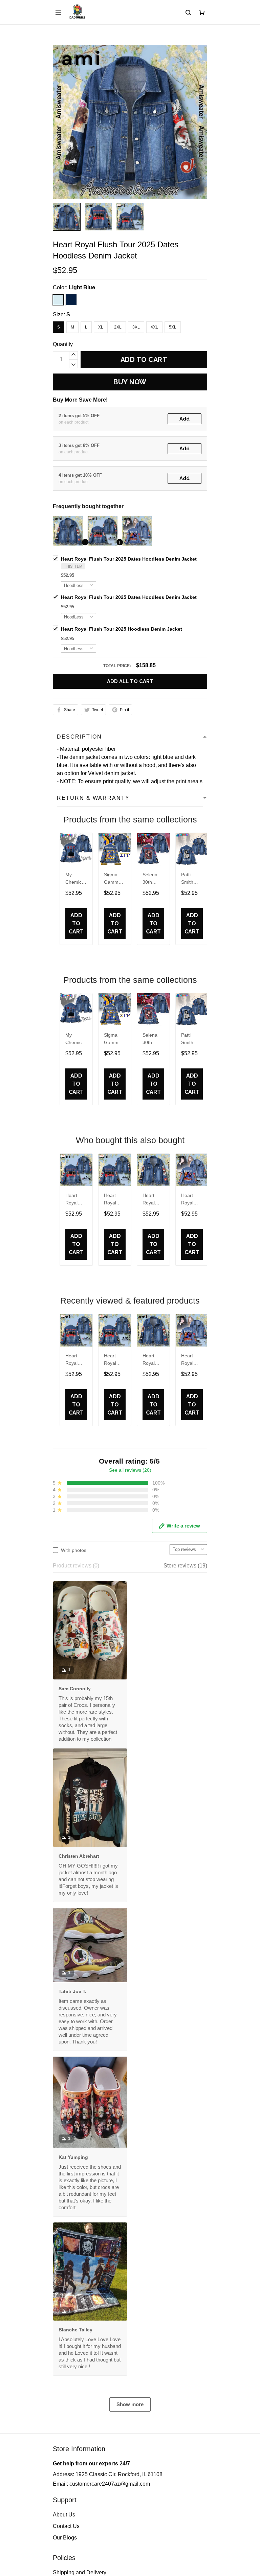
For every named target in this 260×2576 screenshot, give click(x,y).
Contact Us (66, 2526)
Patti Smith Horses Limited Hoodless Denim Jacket (191, 879)
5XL (173, 327)
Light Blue (82, 287)
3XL (136, 327)
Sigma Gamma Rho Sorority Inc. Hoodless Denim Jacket (114, 879)
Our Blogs (65, 2538)
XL (101, 327)
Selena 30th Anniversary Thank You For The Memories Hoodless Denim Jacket (153, 879)
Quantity (63, 344)
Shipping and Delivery (80, 2572)
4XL (154, 327)
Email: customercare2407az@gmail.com (101, 2484)
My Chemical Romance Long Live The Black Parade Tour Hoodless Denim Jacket (76, 879)
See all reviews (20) (130, 1470)
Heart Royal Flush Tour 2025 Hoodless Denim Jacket (122, 629)
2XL (118, 327)
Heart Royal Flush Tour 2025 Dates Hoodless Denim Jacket (129, 559)
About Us (64, 2515)
